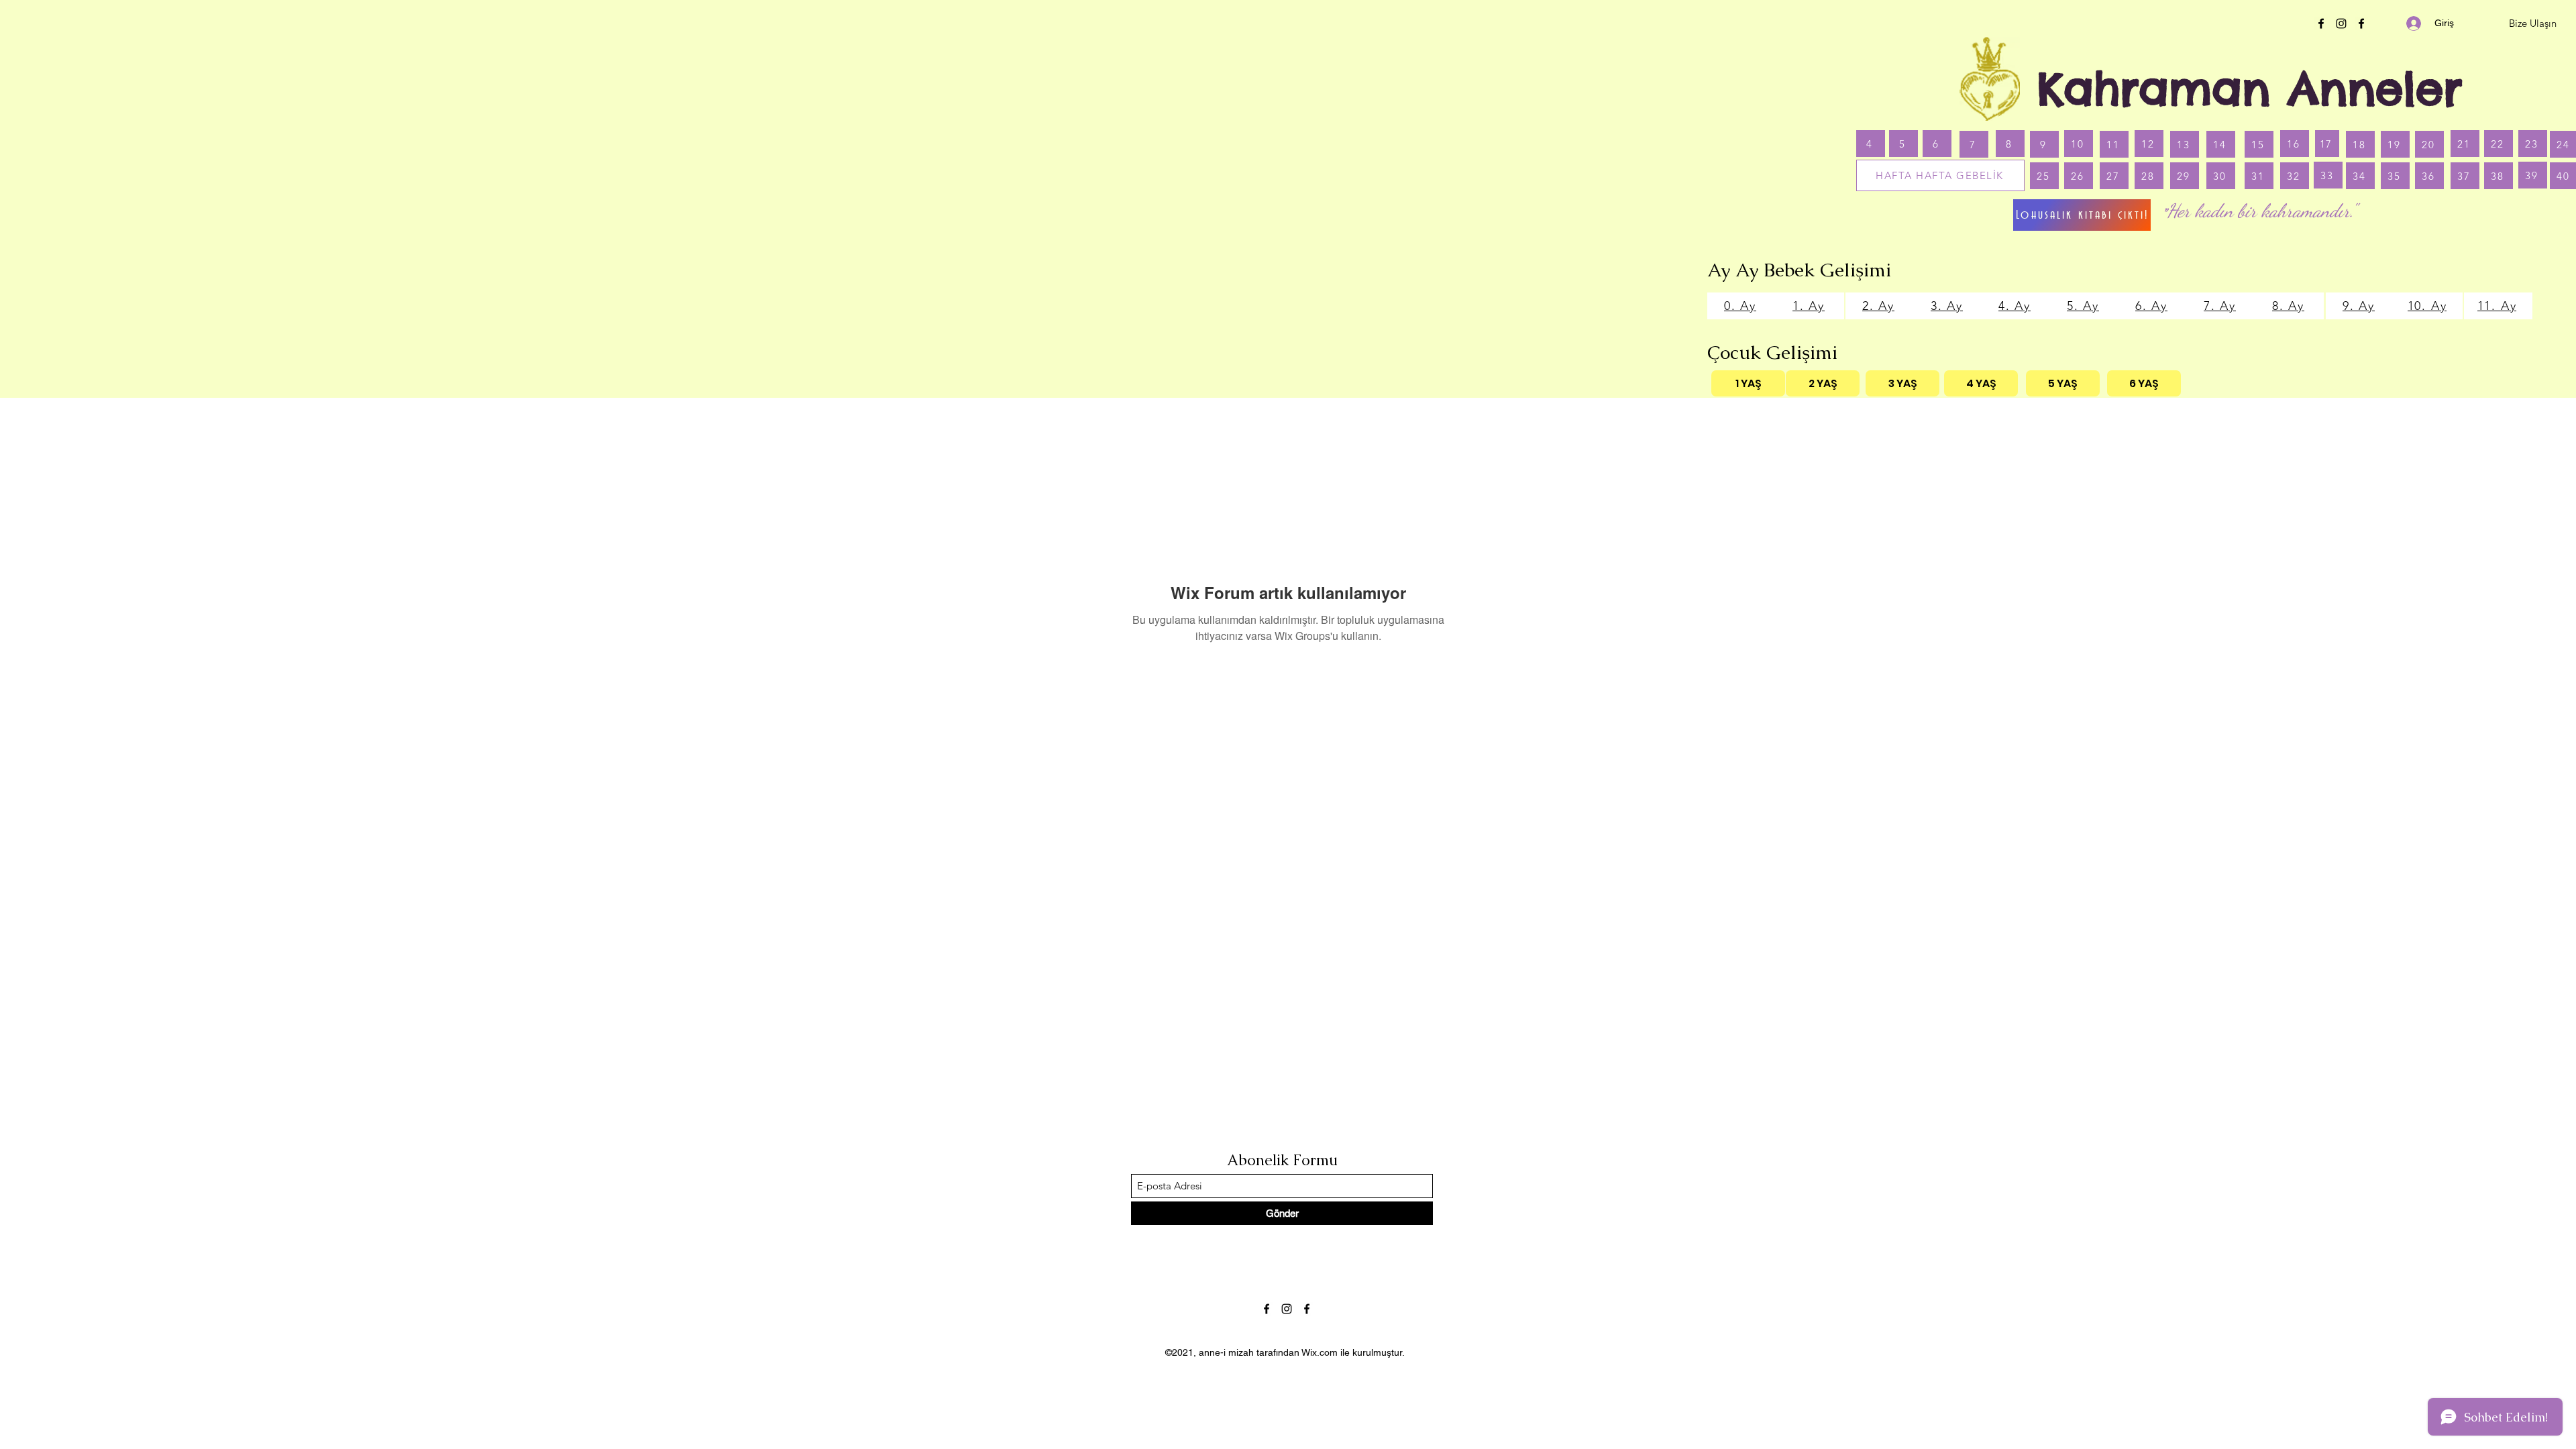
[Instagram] (2341, 23)
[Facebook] (2321, 23)
